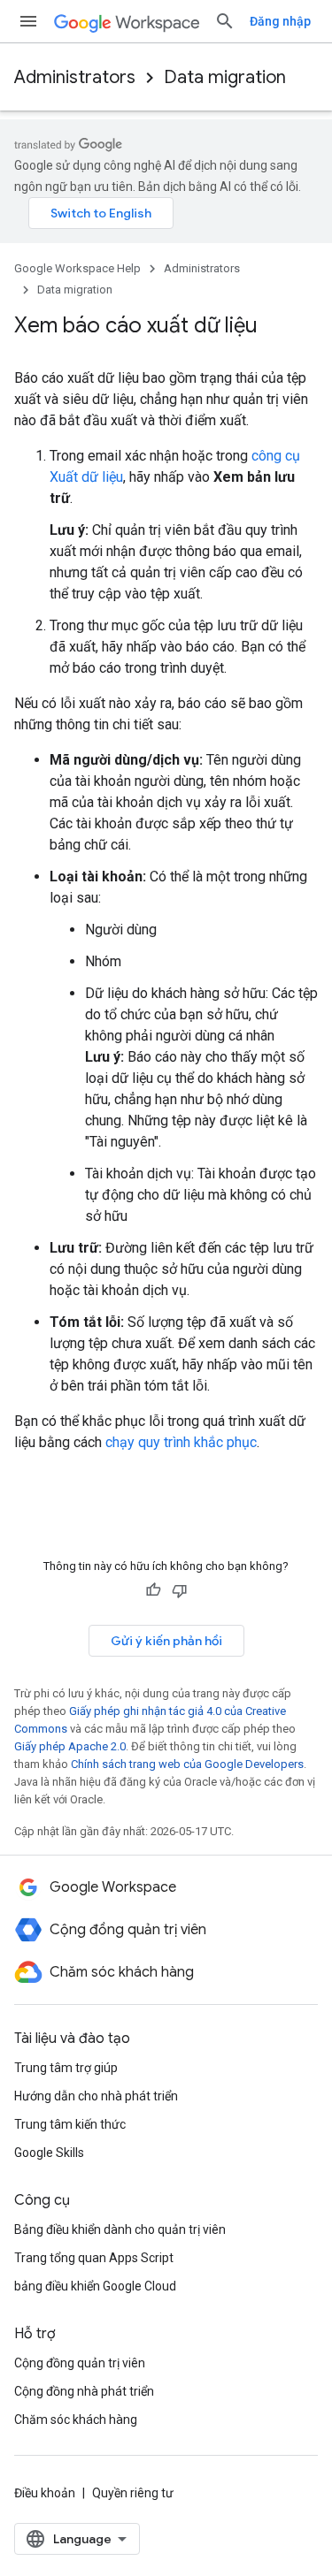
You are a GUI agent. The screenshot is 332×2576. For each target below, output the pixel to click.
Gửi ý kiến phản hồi (166, 1641)
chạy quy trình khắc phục (181, 1442)
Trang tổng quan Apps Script (94, 2258)
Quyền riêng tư (133, 2493)
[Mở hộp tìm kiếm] (225, 21)
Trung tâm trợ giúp (66, 2068)
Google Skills (49, 2153)
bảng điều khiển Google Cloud (95, 2286)
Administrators (75, 77)
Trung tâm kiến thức (70, 2124)
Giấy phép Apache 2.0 (70, 1746)
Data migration (225, 77)
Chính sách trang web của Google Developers (187, 1764)
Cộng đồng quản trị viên (80, 2363)
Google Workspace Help (77, 268)
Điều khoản (45, 2493)
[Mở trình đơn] (28, 21)
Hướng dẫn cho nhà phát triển (96, 2096)
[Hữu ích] (153, 1590)
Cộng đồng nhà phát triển (84, 2391)
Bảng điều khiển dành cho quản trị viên (120, 2229)
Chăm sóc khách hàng (76, 2420)
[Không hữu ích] (180, 1590)
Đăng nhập (280, 21)
